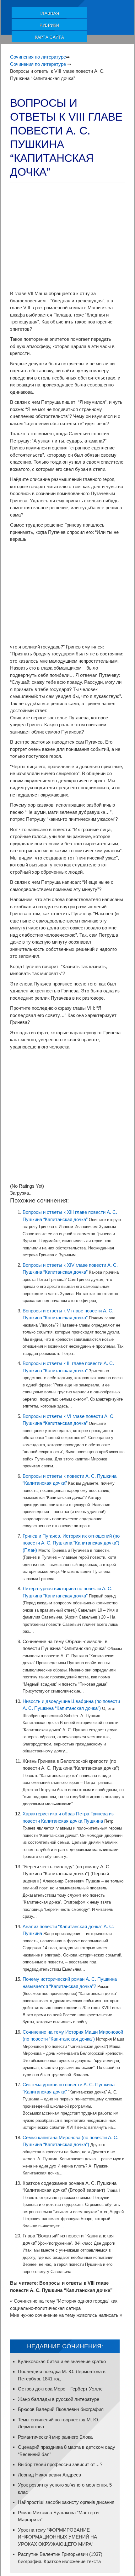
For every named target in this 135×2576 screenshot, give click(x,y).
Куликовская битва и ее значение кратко (62, 2361)
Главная (49, 13)
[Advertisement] (67, 237)
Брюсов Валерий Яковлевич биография (61, 2409)
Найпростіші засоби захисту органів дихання (66, 2502)
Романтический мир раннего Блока (55, 2437)
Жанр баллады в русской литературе (59, 2399)
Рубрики (49, 25)
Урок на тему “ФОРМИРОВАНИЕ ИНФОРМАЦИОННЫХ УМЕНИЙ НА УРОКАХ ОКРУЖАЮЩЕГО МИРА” (57, 2537)
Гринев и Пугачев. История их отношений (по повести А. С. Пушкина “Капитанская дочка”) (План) (71, 1543)
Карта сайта (49, 37)
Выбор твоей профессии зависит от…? (60, 2464)
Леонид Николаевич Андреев (49, 2475)
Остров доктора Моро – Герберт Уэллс (60, 2389)
